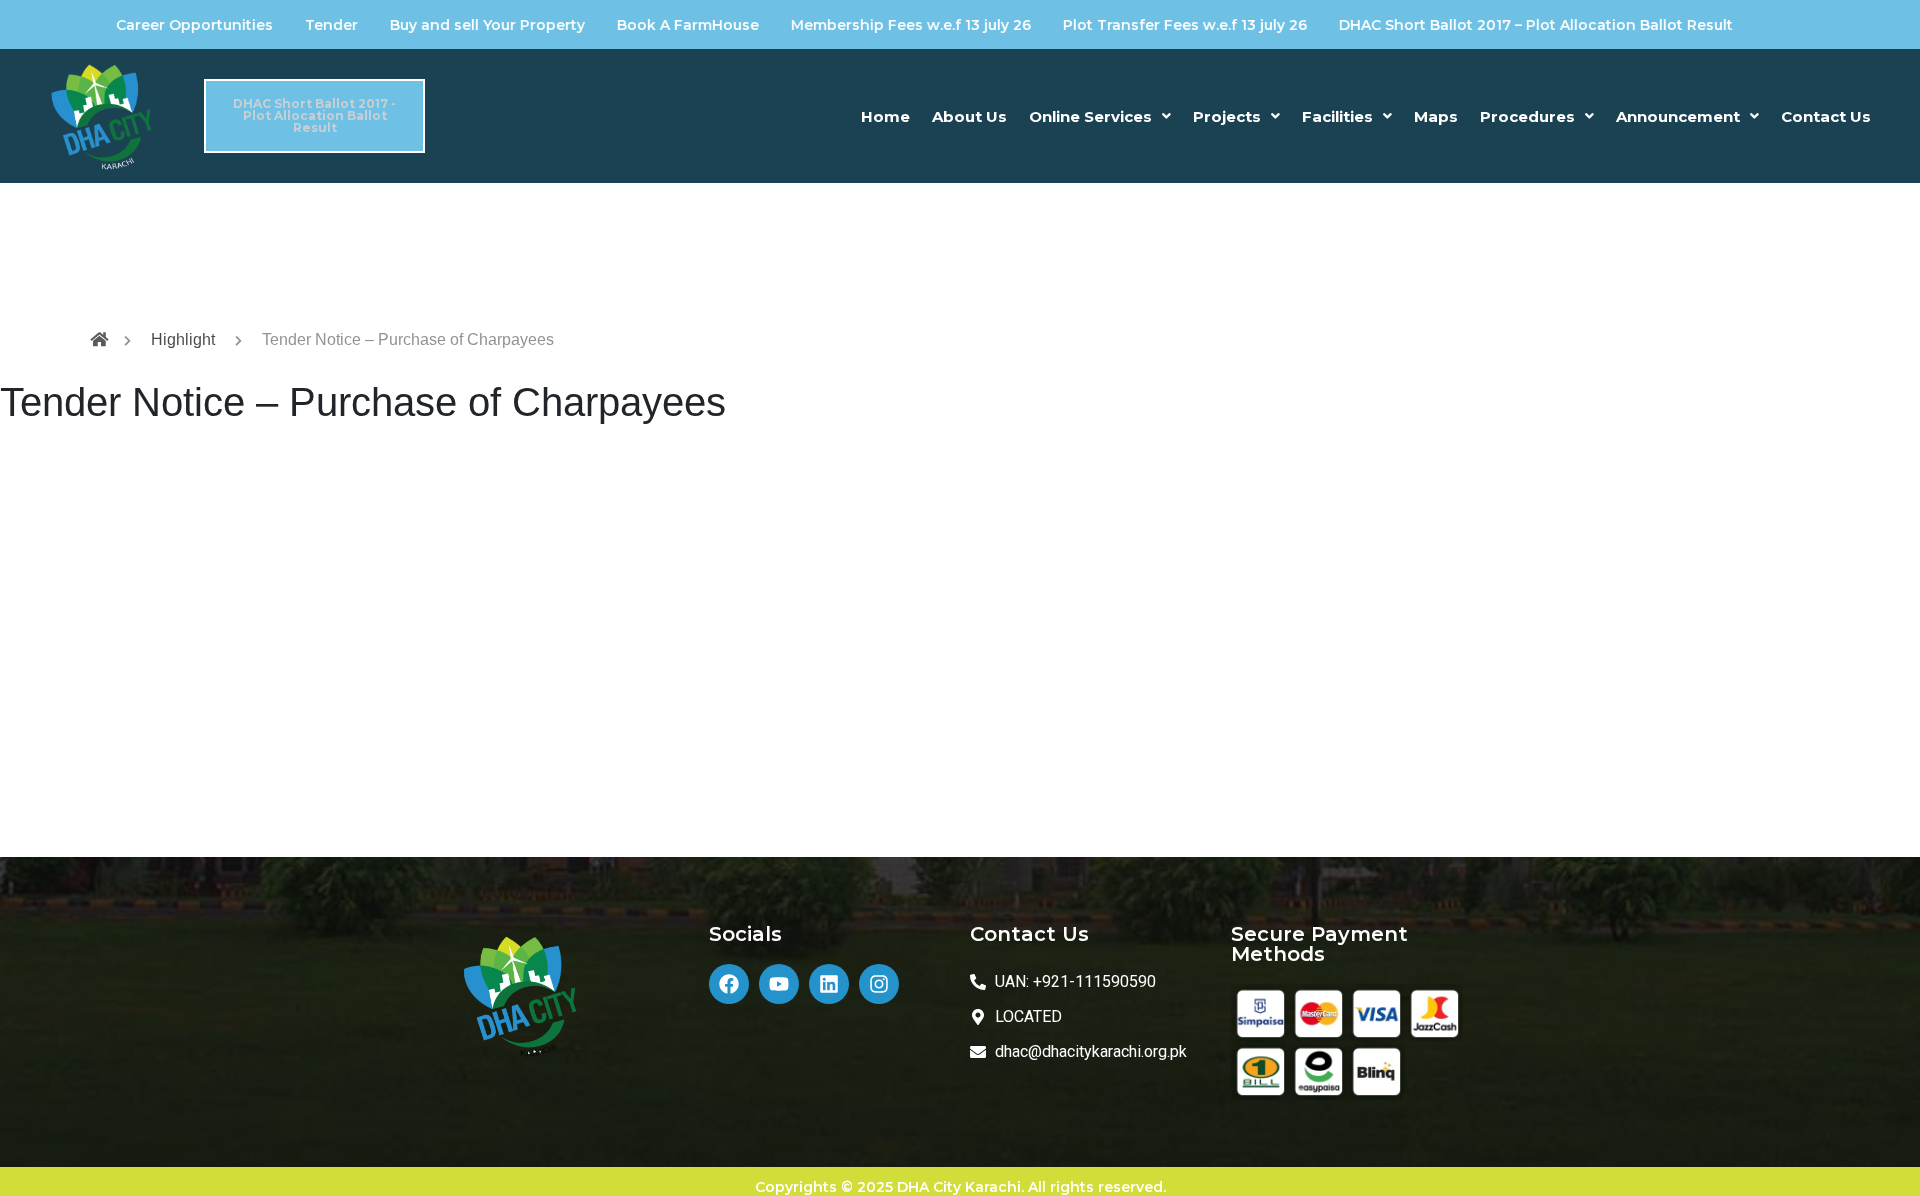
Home (885, 116)
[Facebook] (729, 984)
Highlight (183, 339)
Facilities (1337, 116)
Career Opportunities (147, 25)
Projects (1227, 116)
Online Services (1090, 116)
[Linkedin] (829, 984)
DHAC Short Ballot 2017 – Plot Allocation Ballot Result (1489, 25)
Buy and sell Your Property (440, 25)
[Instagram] (879, 984)
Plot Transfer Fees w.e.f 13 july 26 (1138, 25)
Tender (284, 25)
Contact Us (1826, 116)
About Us (969, 116)
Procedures (1527, 116)
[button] (1100, 116)
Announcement (1678, 116)
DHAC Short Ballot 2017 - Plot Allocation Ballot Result (315, 116)
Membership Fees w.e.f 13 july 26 (864, 25)
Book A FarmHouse (641, 25)
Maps (1436, 116)
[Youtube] (779, 984)
